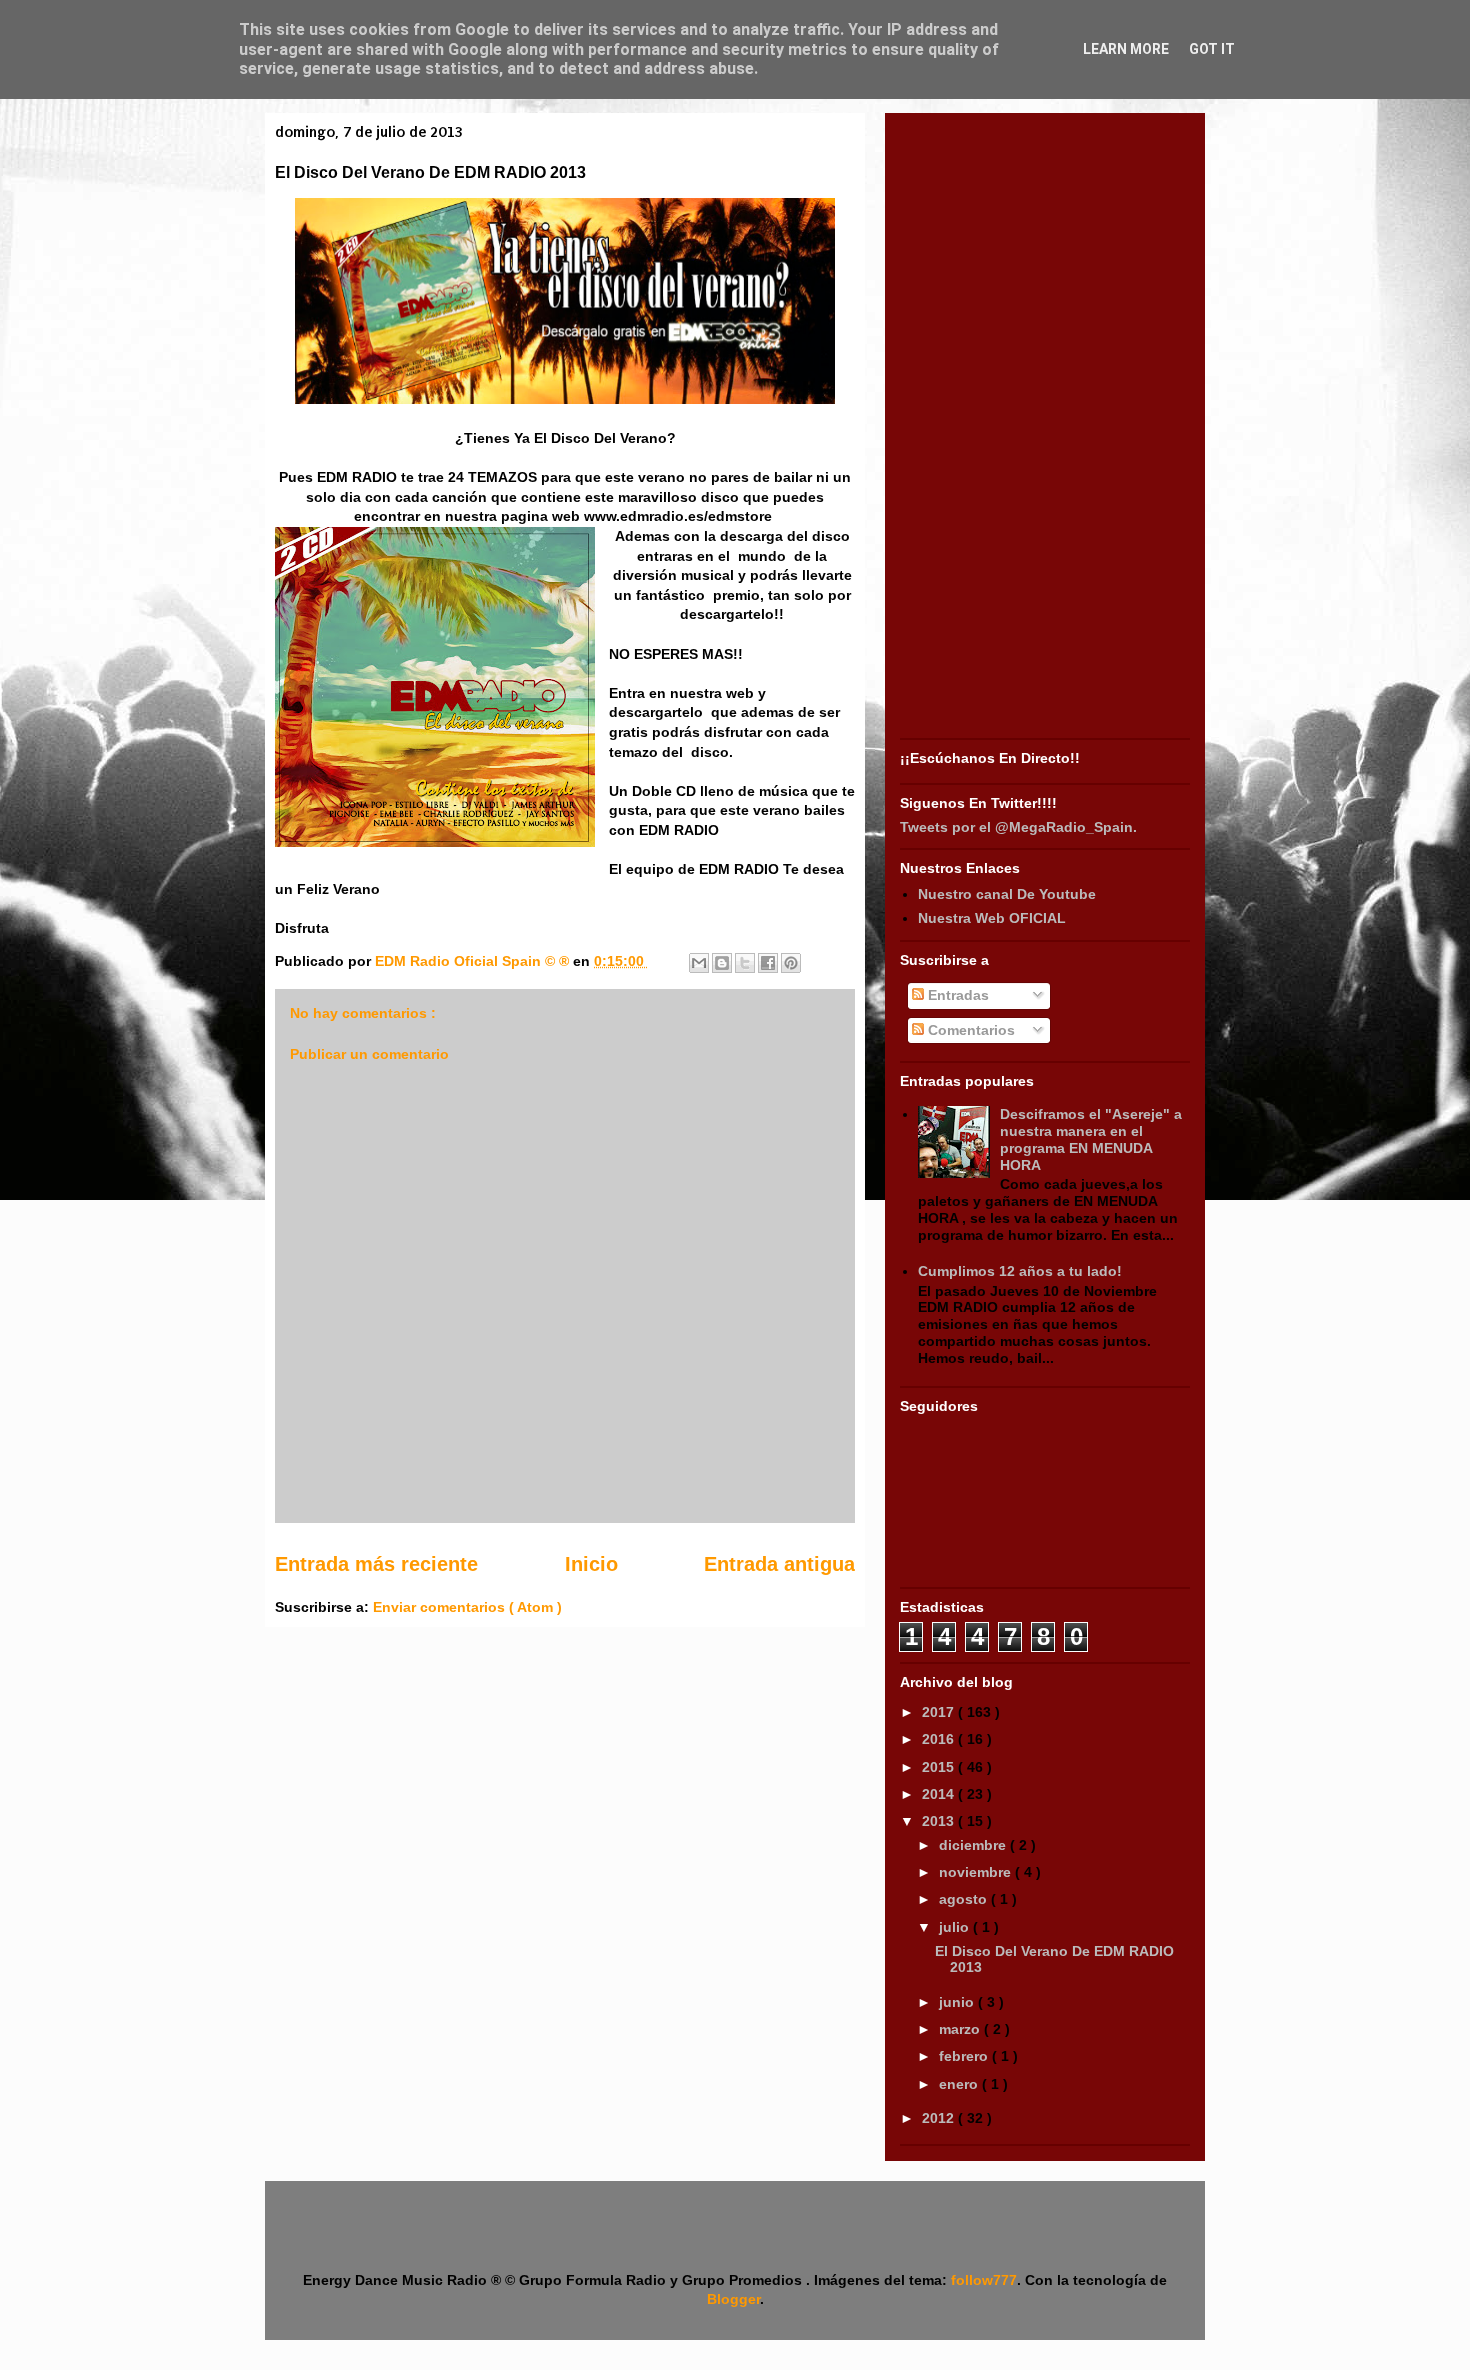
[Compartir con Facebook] (768, 963)
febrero (965, 2056)
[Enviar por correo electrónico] (699, 963)
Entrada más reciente (376, 1564)
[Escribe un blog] (722, 963)
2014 (940, 1794)
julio (956, 1927)
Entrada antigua (779, 1564)
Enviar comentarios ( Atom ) (467, 1607)
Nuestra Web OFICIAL (992, 918)
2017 (940, 1712)
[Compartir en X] (745, 963)
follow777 (984, 2280)
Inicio (591, 1564)
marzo (961, 2029)
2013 (940, 1821)
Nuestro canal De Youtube (1007, 894)
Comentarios (969, 1030)
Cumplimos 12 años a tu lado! (1020, 1271)
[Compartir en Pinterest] (791, 963)
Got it (1212, 49)
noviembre (977, 1872)
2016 (940, 1739)
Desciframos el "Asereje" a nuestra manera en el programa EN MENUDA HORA (1091, 1139)
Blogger (733, 2299)
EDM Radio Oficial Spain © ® (474, 961)
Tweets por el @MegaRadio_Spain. (1018, 827)
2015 (940, 1767)
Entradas (956, 995)
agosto (965, 1899)
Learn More (1126, 49)
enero (960, 2084)
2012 (940, 2118)
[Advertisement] (1045, 428)
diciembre (974, 1845)
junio (958, 2002)
